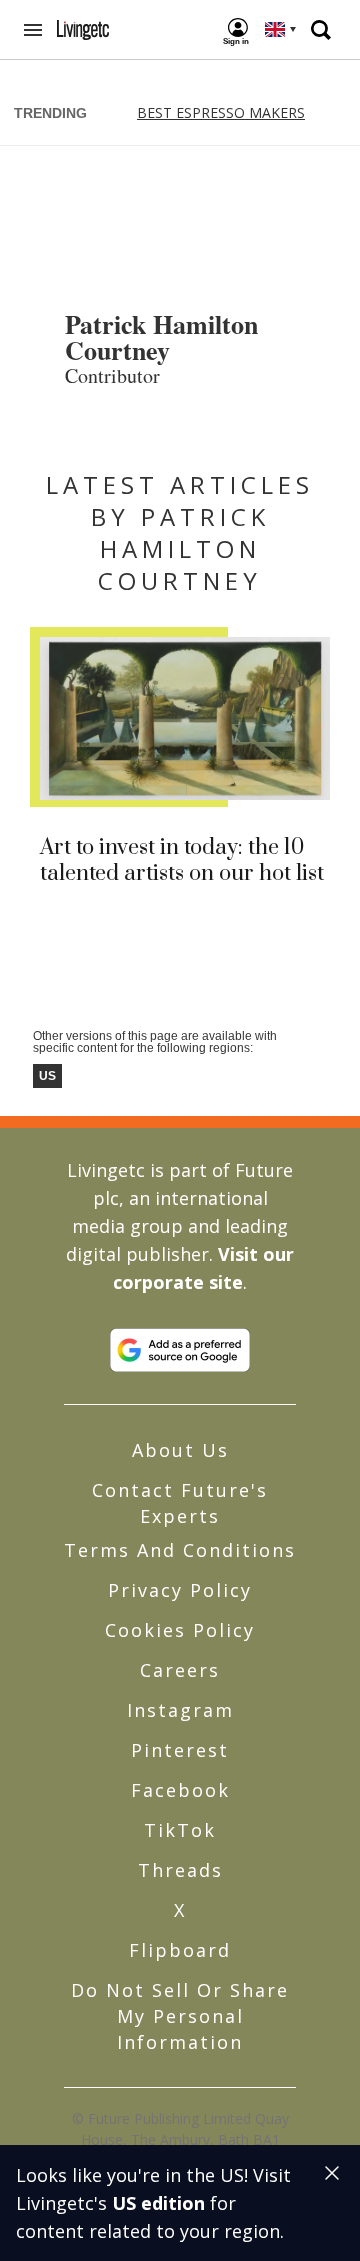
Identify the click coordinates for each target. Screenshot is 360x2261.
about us (180, 1450)
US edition (158, 2203)
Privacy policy (180, 1590)
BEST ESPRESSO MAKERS (221, 112)
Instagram (180, 1710)
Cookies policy (180, 1630)
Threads (180, 1870)
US (47, 1076)
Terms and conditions (180, 1550)
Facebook (180, 1790)
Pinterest (180, 1750)
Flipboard (180, 1950)
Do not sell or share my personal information (180, 2016)
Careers (180, 1670)
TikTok (180, 1830)
